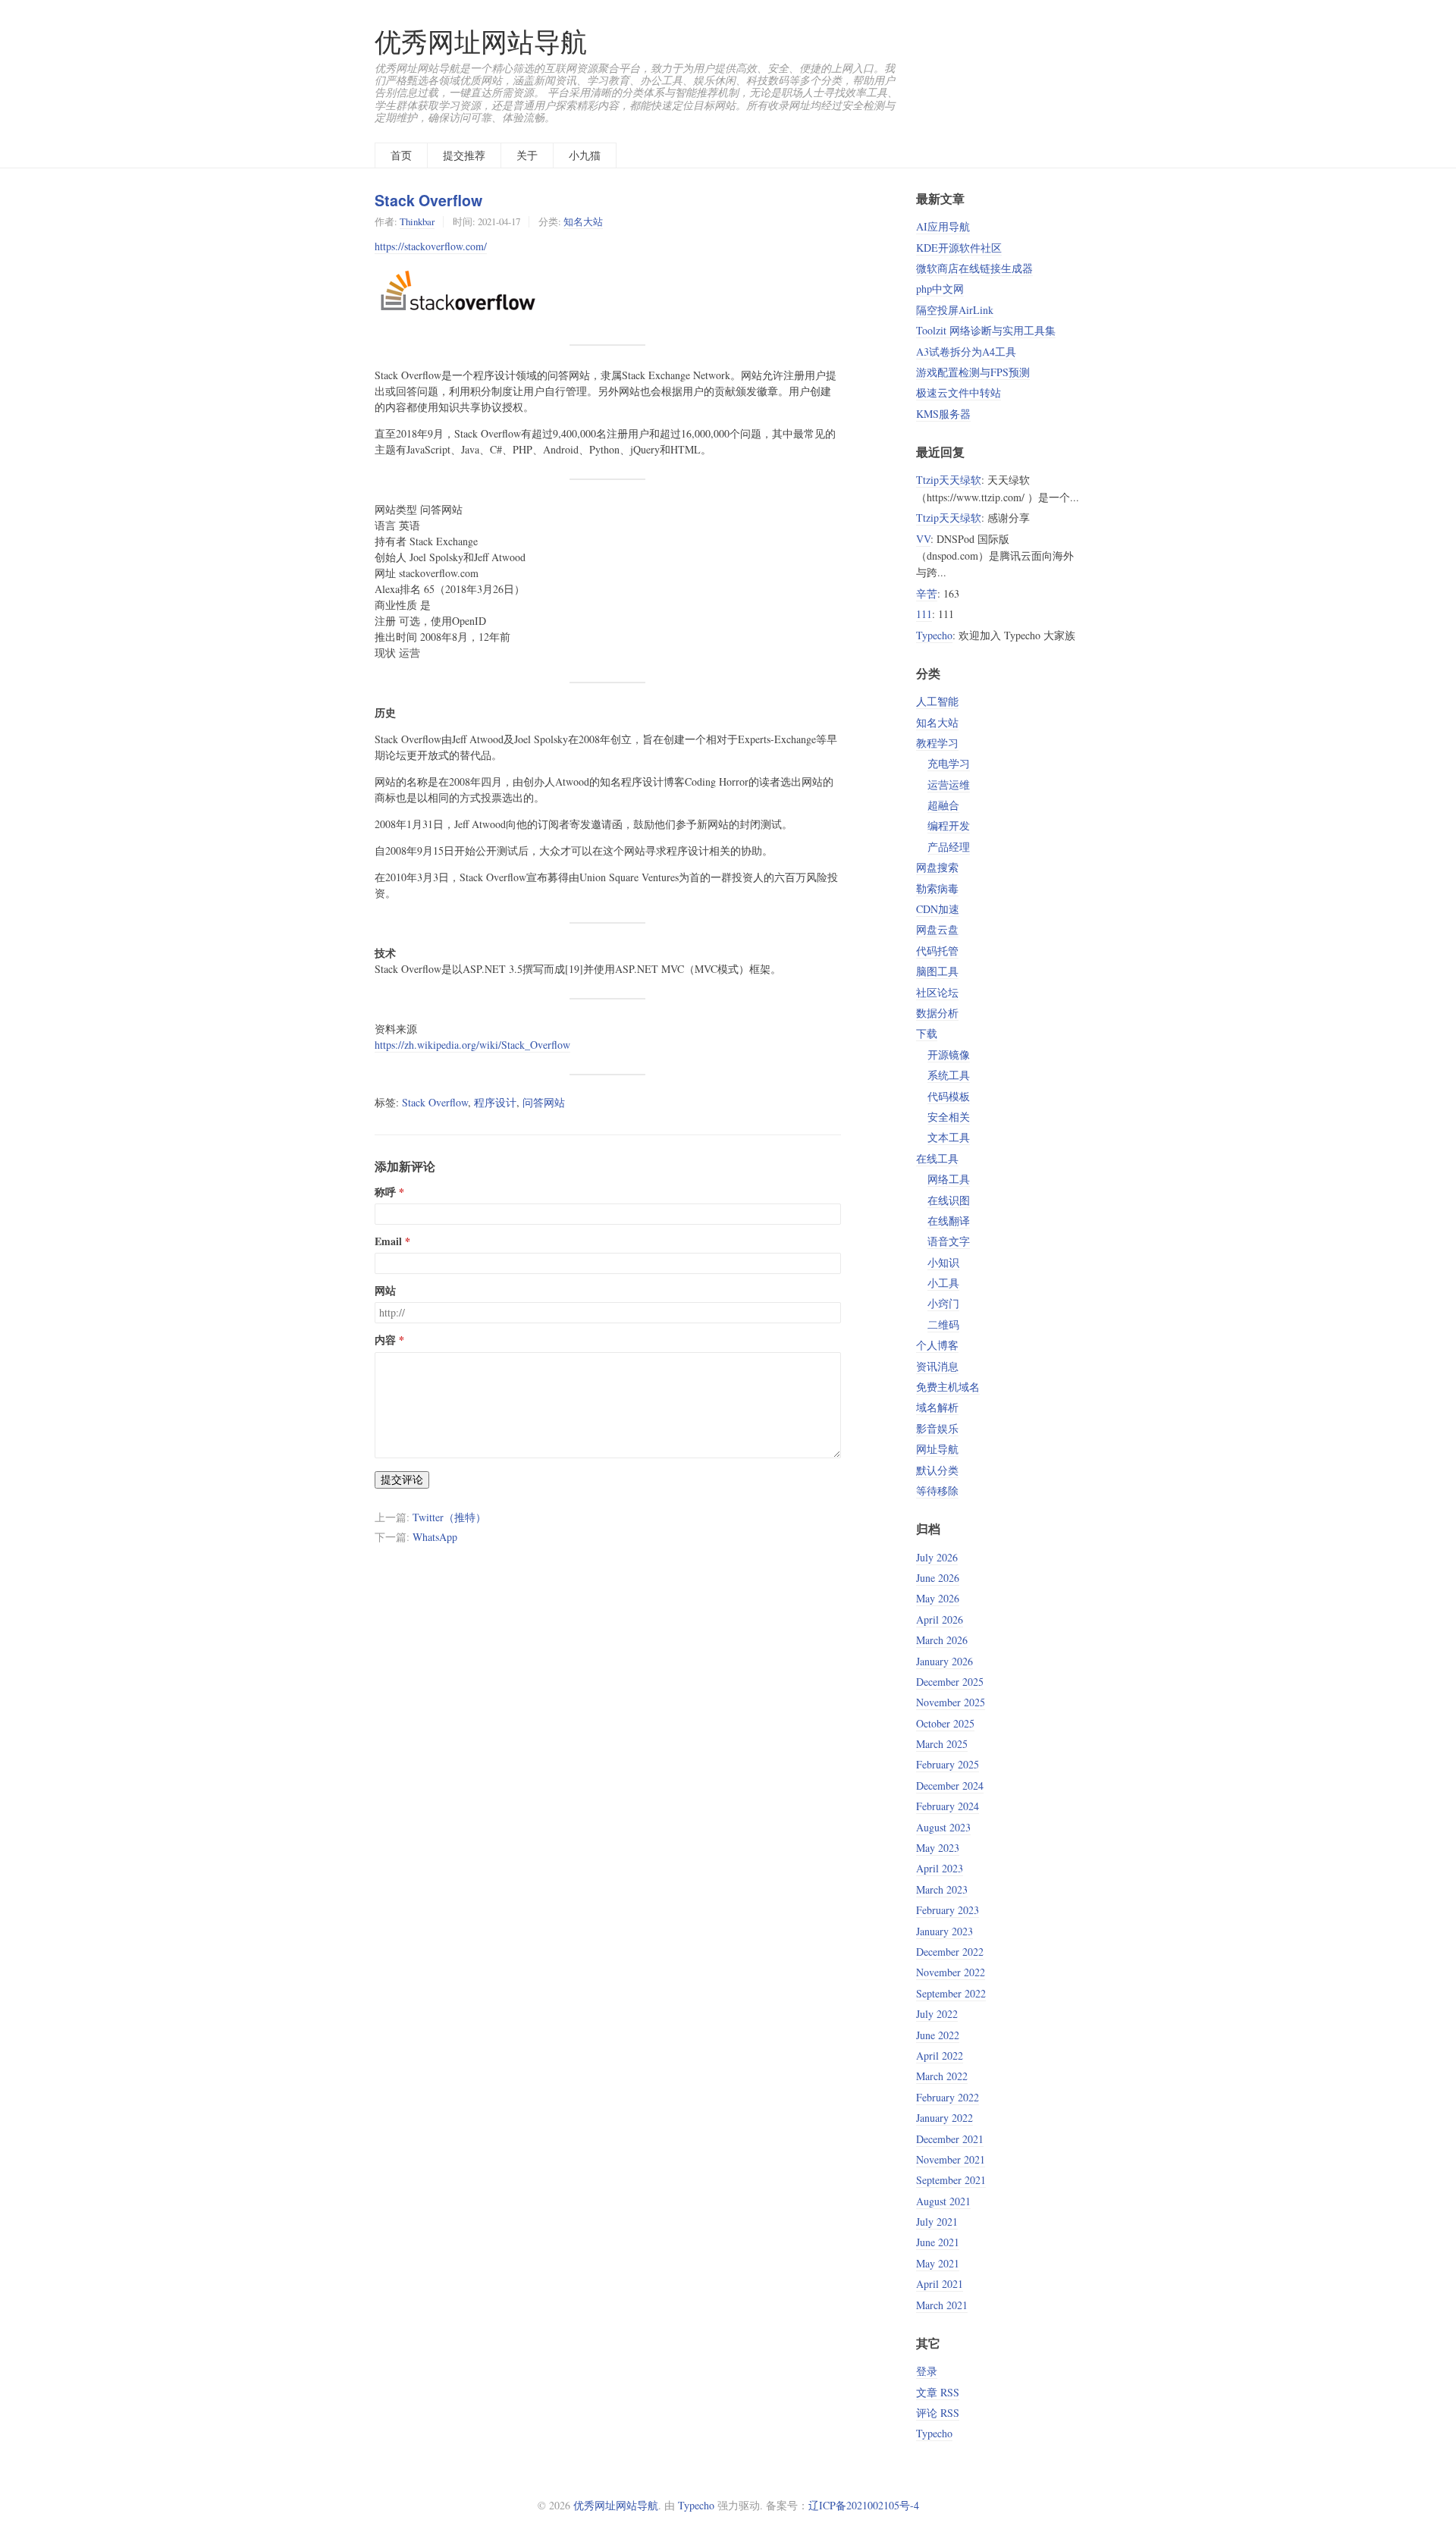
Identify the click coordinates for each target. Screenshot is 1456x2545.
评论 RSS (938, 2413)
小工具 (943, 1283)
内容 (385, 1340)
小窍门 (943, 1303)
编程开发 (949, 825)
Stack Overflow (428, 200)
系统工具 (949, 1075)
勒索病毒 (937, 888)
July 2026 (937, 1557)
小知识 (943, 1262)
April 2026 (940, 1619)
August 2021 (943, 2201)
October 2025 (945, 1723)
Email (388, 1241)
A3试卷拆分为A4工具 (966, 351)
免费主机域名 (948, 1387)
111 (924, 614)
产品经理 (949, 847)
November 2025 (951, 1702)
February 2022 (948, 2097)
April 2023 (940, 1868)
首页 (401, 155)
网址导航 (937, 1449)
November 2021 (951, 2159)
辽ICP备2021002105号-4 (864, 2505)
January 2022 (945, 2118)
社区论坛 (937, 992)
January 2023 (945, 1931)
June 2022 (938, 2035)
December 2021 (950, 2139)
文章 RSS (938, 2392)
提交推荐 (464, 155)
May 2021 (938, 2263)
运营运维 (949, 785)
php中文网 (940, 289)
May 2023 (938, 1848)
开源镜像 (949, 1054)
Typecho (934, 635)
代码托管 (937, 951)
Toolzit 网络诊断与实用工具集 (986, 330)
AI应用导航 (943, 226)
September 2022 (951, 1993)
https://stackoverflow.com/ (431, 246)
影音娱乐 (937, 1428)
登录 (927, 2371)
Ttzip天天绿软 (949, 480)
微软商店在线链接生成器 (974, 268)
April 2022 (940, 2055)
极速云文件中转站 (959, 392)
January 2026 (945, 1661)
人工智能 (937, 701)
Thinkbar (417, 221)
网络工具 (949, 1179)
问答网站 (544, 1102)
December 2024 (950, 1786)
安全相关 (949, 1117)
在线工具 (937, 1158)
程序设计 (495, 1102)
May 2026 (938, 1598)
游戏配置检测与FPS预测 (973, 372)
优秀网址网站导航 (481, 41)
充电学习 (949, 763)
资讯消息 (937, 1366)
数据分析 (937, 1013)
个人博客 (937, 1345)
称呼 (385, 1192)
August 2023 (943, 1827)
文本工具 (949, 1137)
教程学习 (937, 743)
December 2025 (950, 1682)
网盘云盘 (937, 929)
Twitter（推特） (449, 1517)
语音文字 (949, 1241)
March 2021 (942, 2305)
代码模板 (949, 1096)
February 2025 (948, 1764)
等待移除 (937, 1491)
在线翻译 (949, 1221)
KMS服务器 (943, 414)
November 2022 (951, 1972)
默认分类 (937, 1470)
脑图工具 (937, 971)
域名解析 (937, 1407)
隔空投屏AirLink (955, 310)
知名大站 (583, 221)
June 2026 (938, 1578)
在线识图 (949, 1200)
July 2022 (937, 2014)
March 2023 (942, 1889)
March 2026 (942, 1640)
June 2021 (938, 2242)
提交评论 (402, 1479)
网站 (385, 1291)
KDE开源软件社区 (959, 248)
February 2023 (948, 1910)
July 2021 (937, 2222)
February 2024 (948, 1806)
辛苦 (927, 593)
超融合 (943, 805)
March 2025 (942, 1744)
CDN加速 (938, 909)
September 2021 (951, 2180)
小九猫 (585, 155)
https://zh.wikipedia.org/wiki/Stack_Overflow (472, 1045)
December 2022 (950, 1952)
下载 (927, 1033)
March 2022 (942, 2076)
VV (923, 539)
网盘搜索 (937, 867)
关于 (527, 155)
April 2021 (940, 2284)
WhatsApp (435, 1537)
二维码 (943, 1324)
